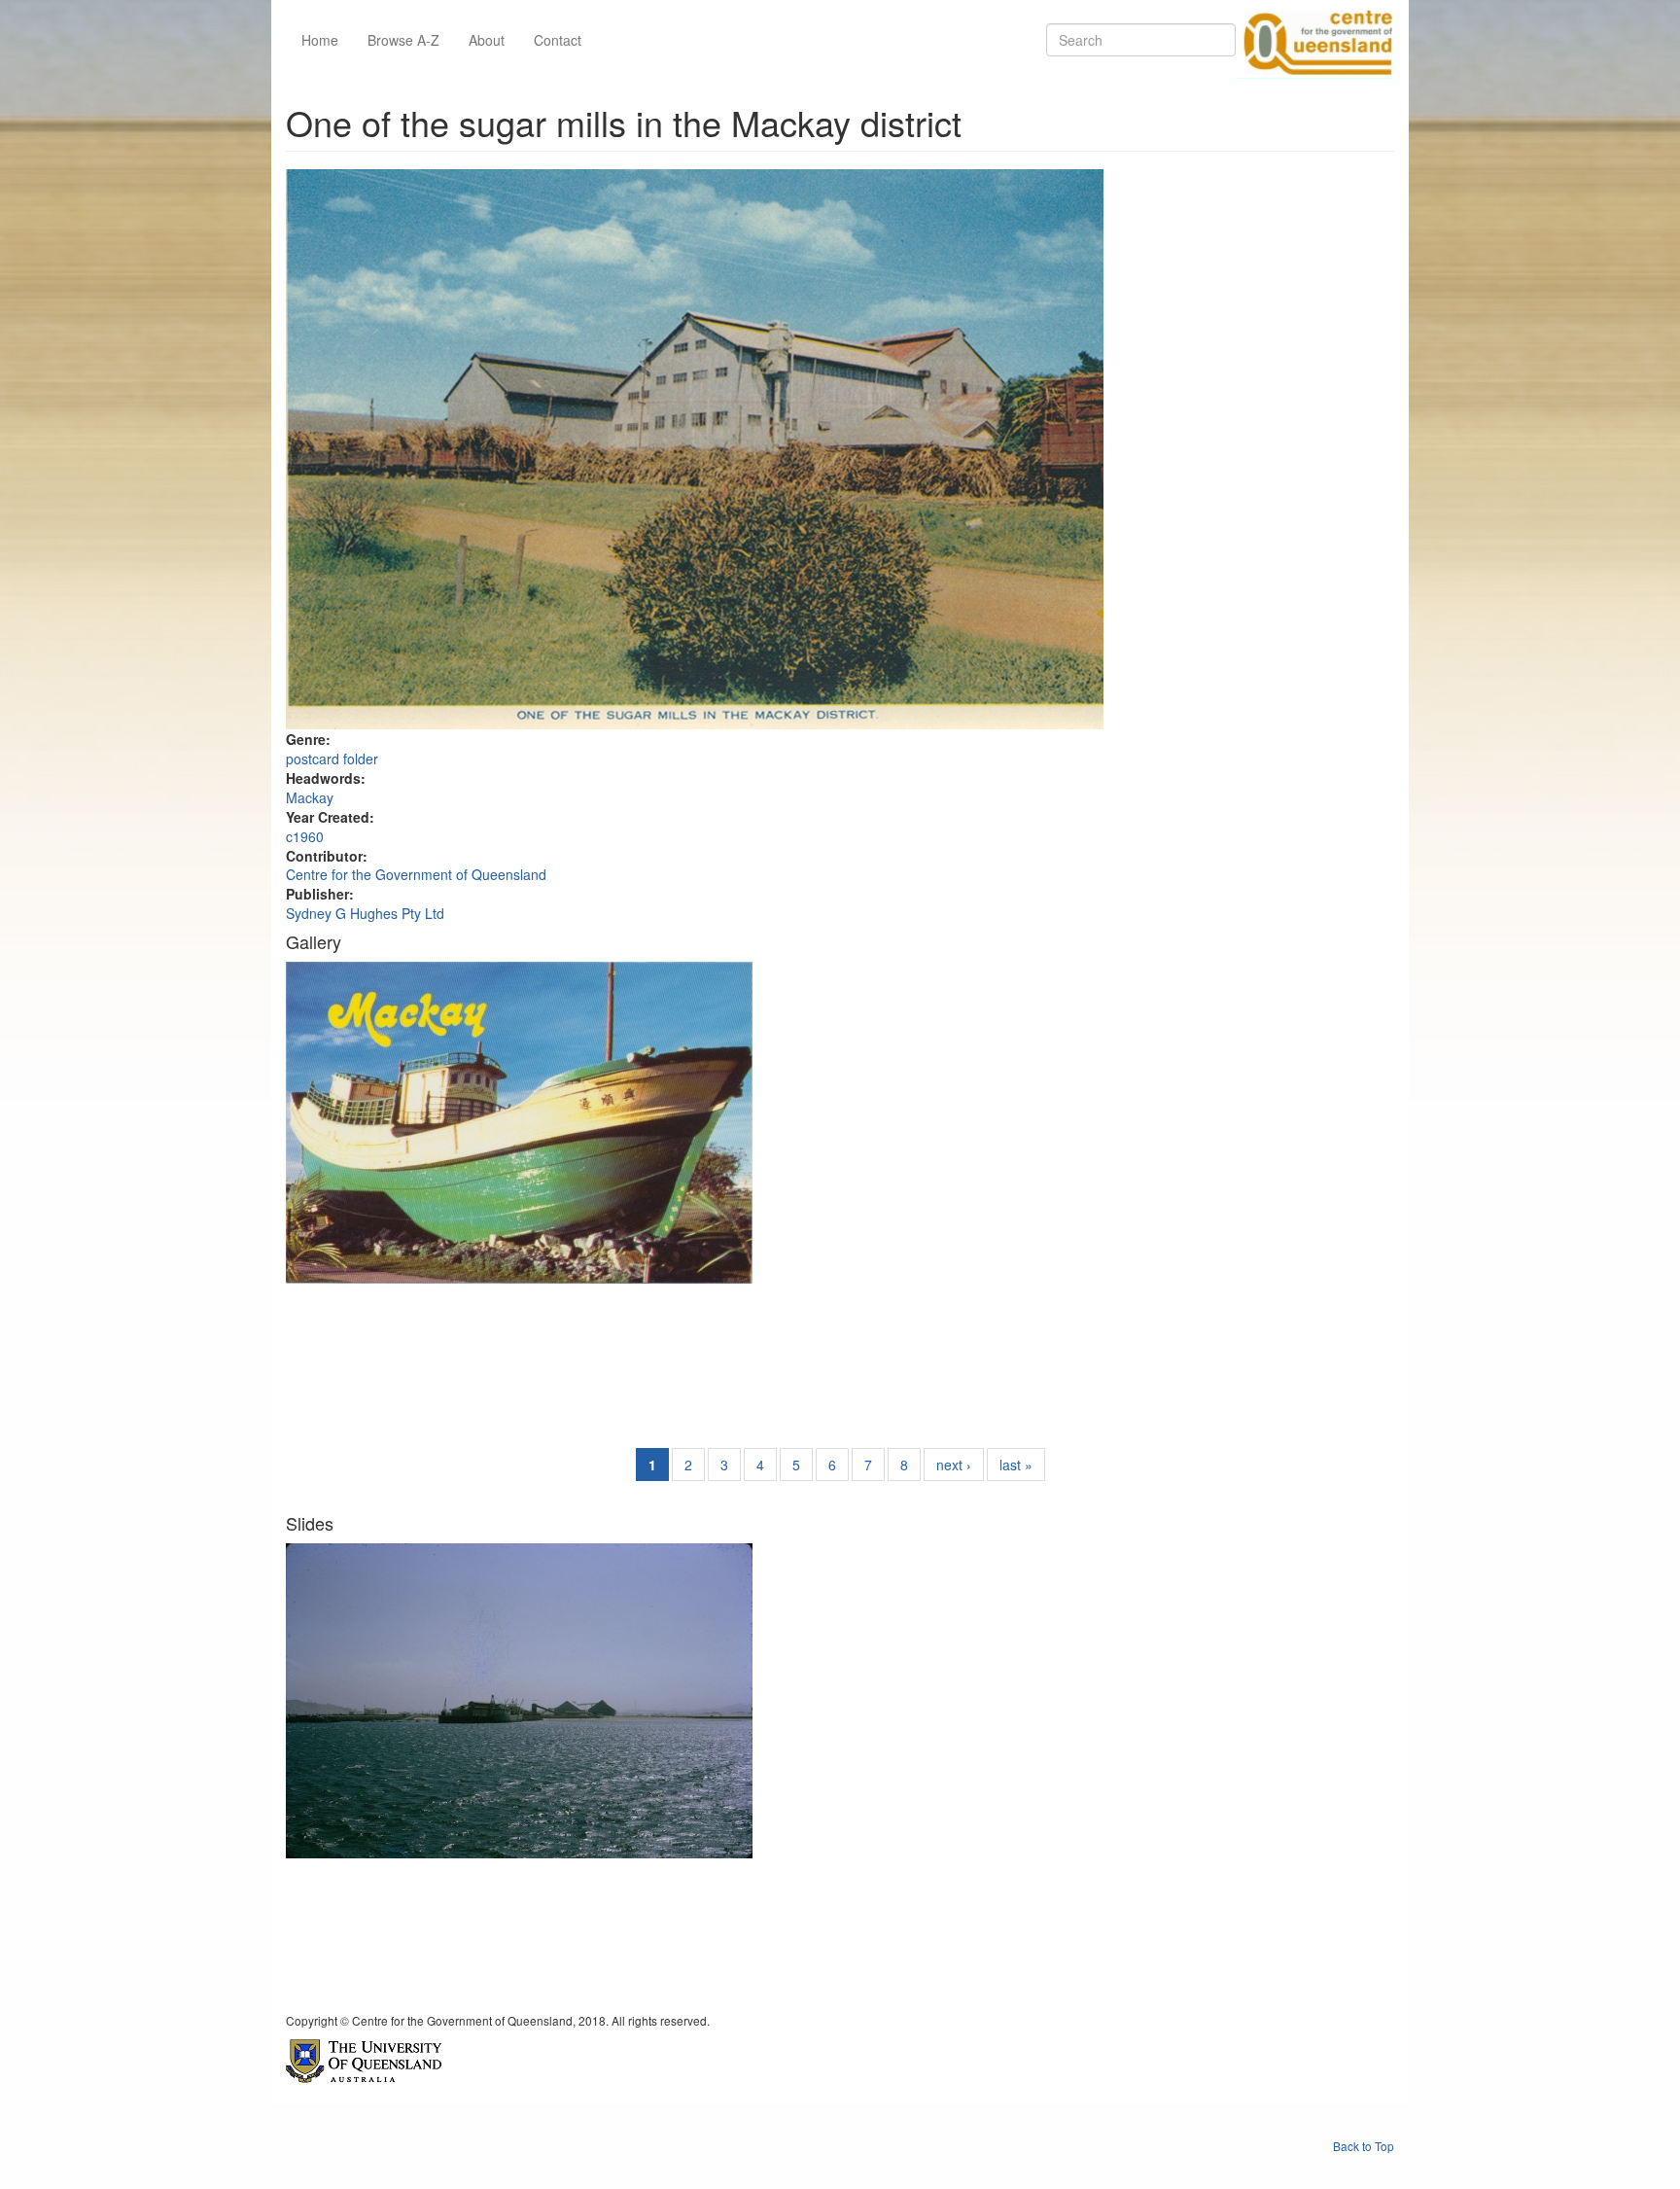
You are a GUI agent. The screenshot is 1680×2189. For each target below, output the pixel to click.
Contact (558, 40)
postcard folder (332, 759)
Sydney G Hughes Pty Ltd (365, 913)
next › (954, 1465)
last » (1016, 1465)
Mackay (310, 797)
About (487, 40)
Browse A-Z (403, 40)
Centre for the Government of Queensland (416, 874)
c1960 (305, 836)
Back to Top (1364, 2146)
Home (320, 40)
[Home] (1314, 40)
